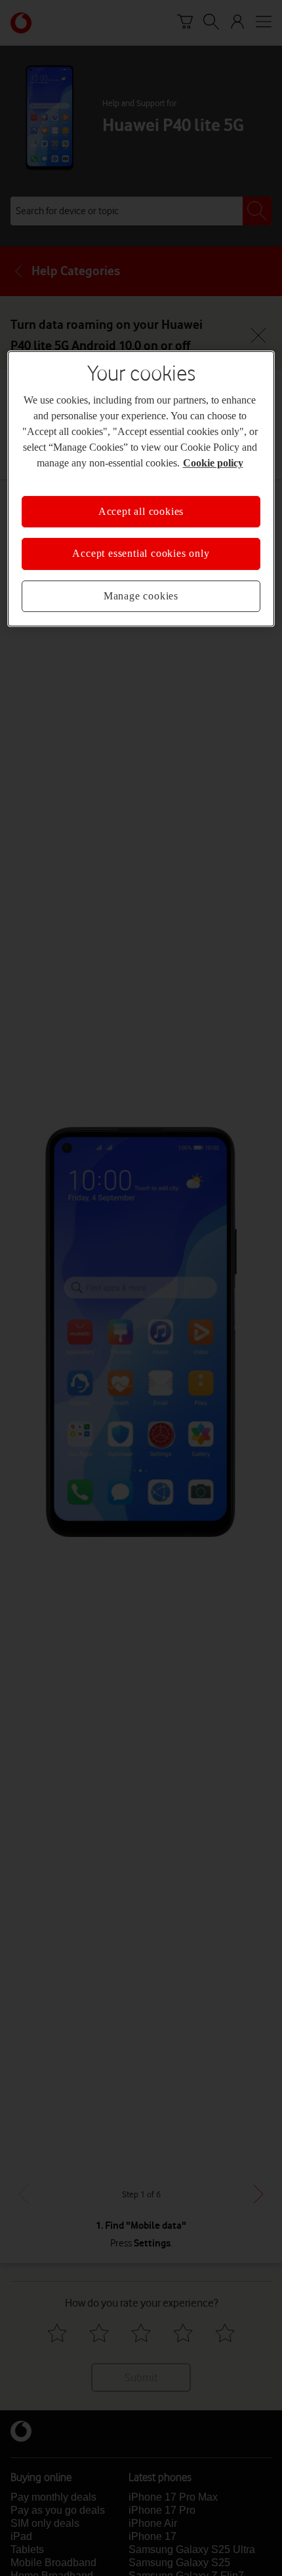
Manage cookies (141, 596)
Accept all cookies (141, 511)
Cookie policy (213, 463)
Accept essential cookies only (141, 553)
